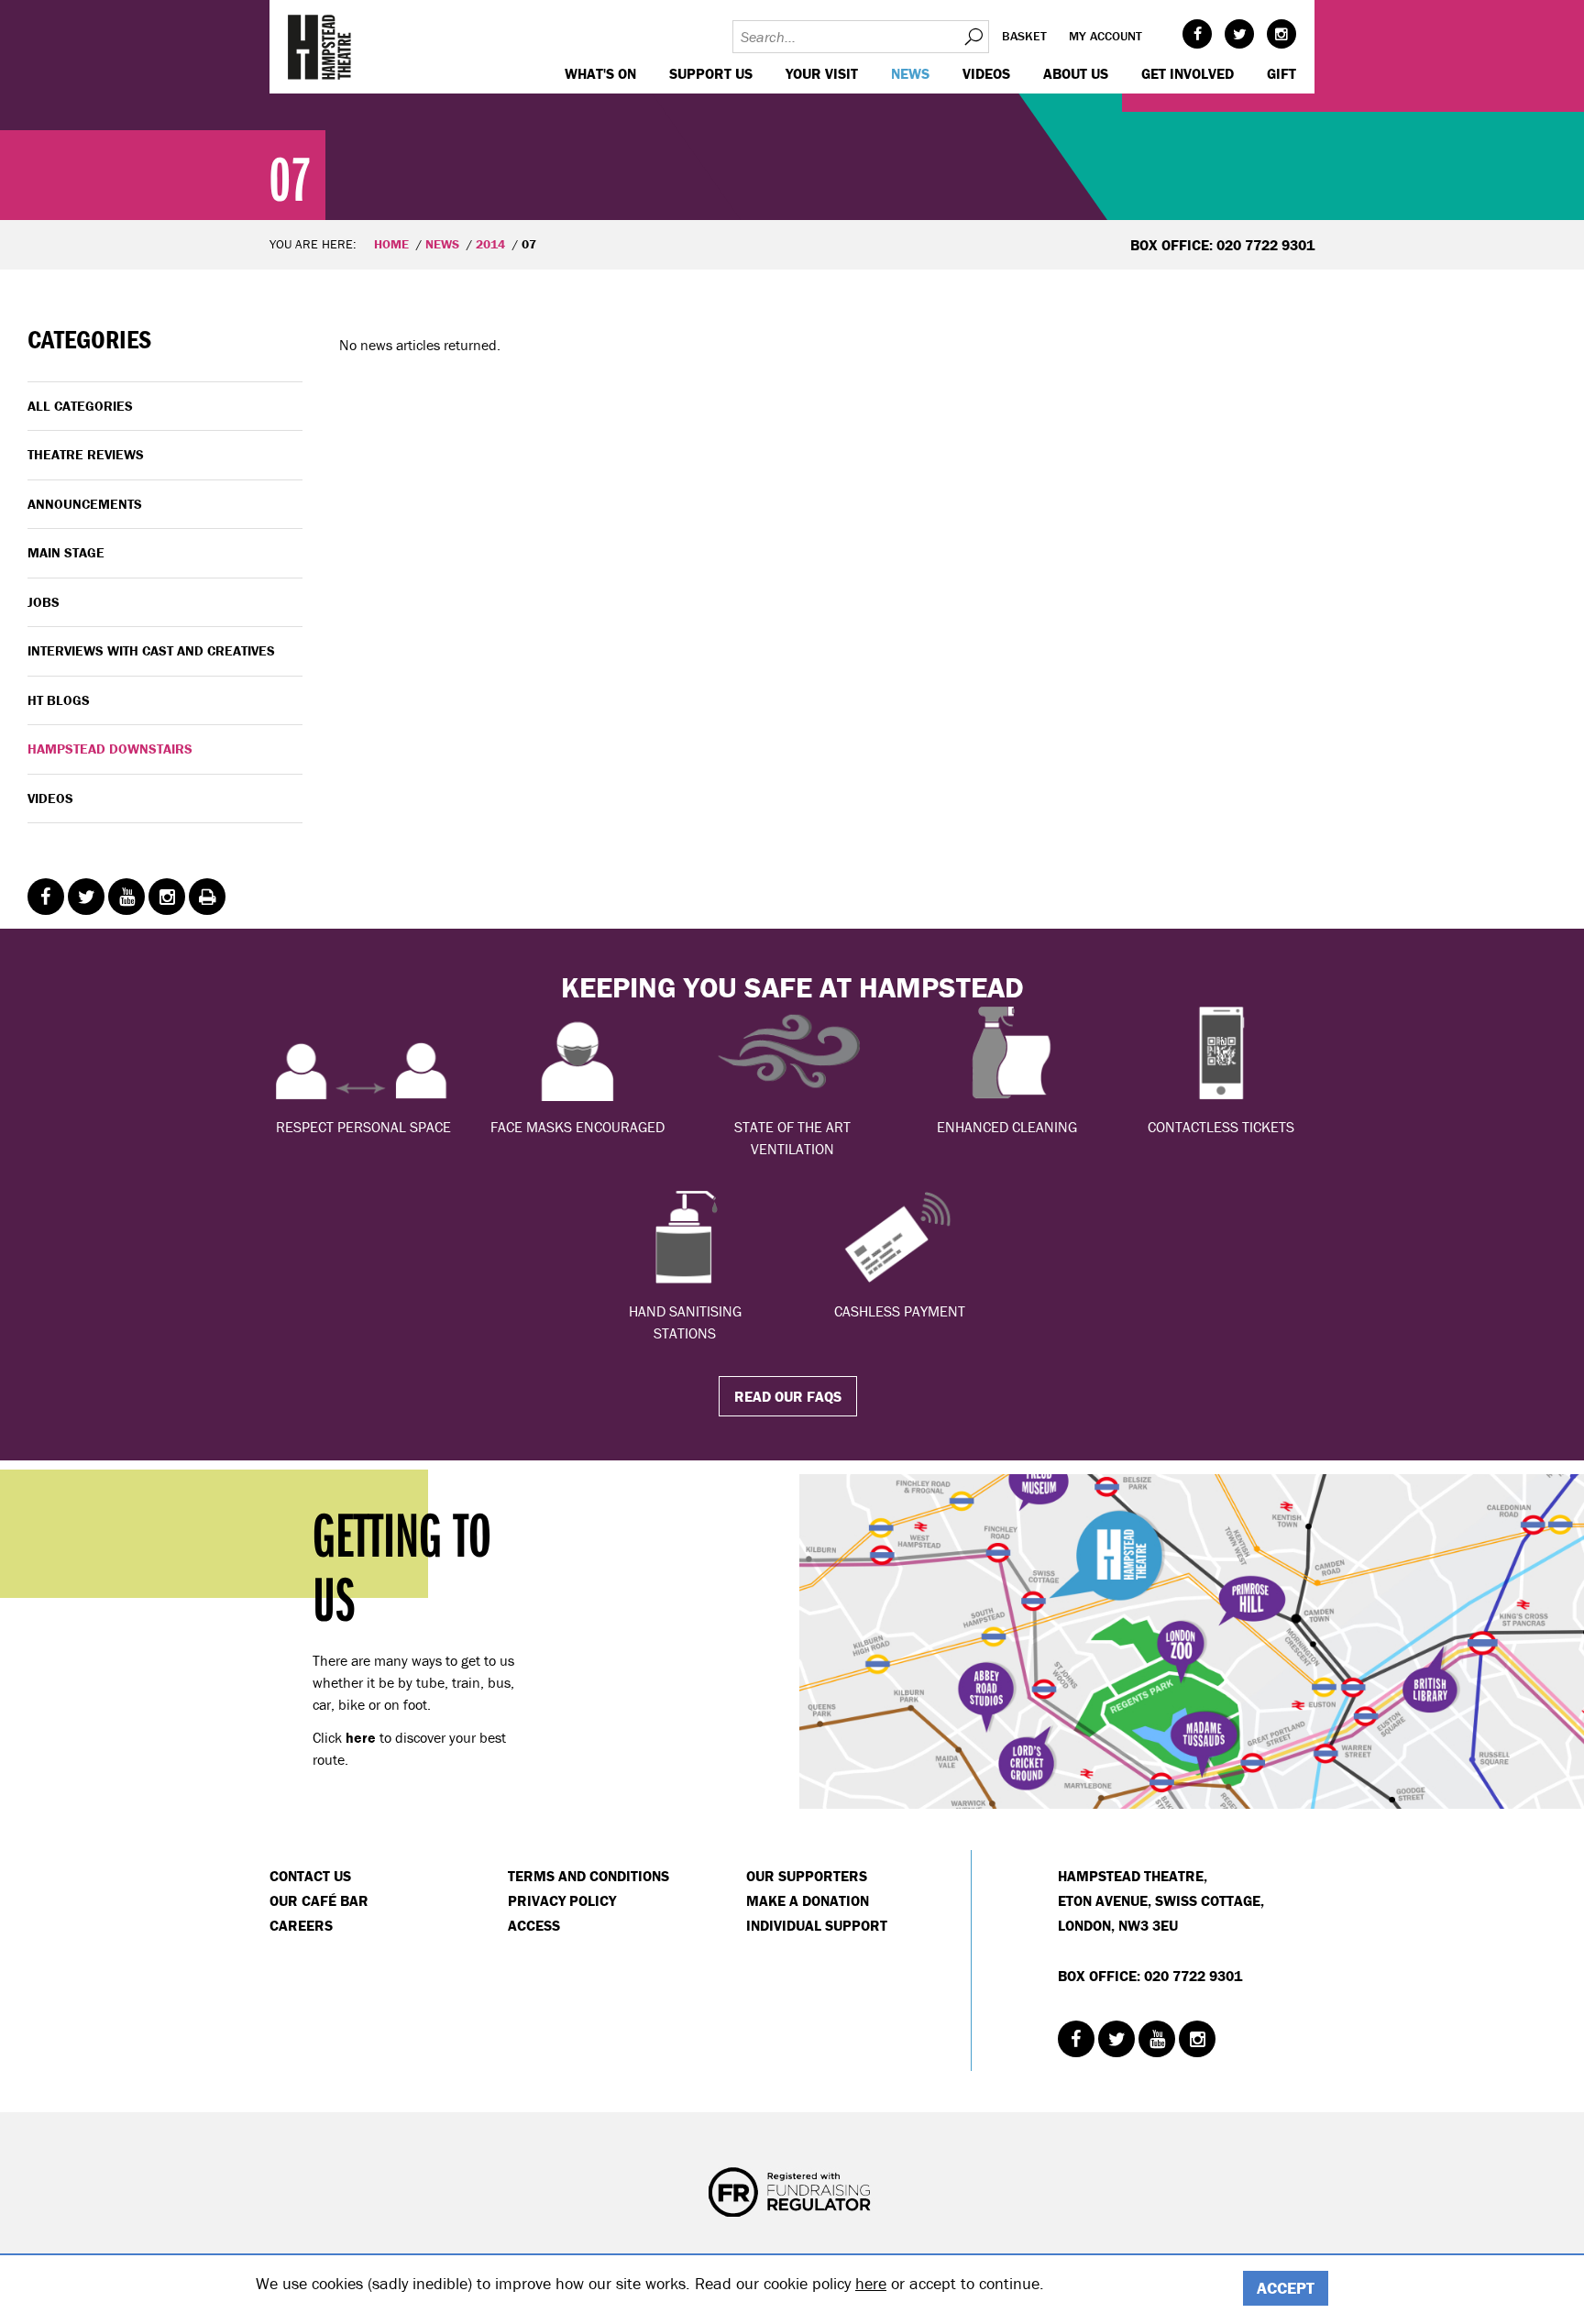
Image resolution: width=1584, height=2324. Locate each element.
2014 (490, 244)
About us (1076, 73)
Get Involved (1188, 73)
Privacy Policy (562, 1900)
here (871, 2283)
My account (1105, 36)
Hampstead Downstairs (110, 749)
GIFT (1281, 73)
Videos (986, 73)
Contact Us (310, 1876)
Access (534, 1925)
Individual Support (817, 1925)
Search (973, 37)
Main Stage (66, 552)
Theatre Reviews (86, 454)
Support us (711, 73)
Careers (301, 1925)
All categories (80, 406)
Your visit (822, 73)
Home (391, 244)
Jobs (44, 602)
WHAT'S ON (600, 73)
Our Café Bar (319, 1900)
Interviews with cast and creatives (151, 650)
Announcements (85, 504)
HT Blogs (59, 700)
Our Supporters (807, 1876)
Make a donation (808, 1900)
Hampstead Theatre (320, 47)
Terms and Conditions (588, 1876)
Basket (1024, 36)
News (910, 73)
